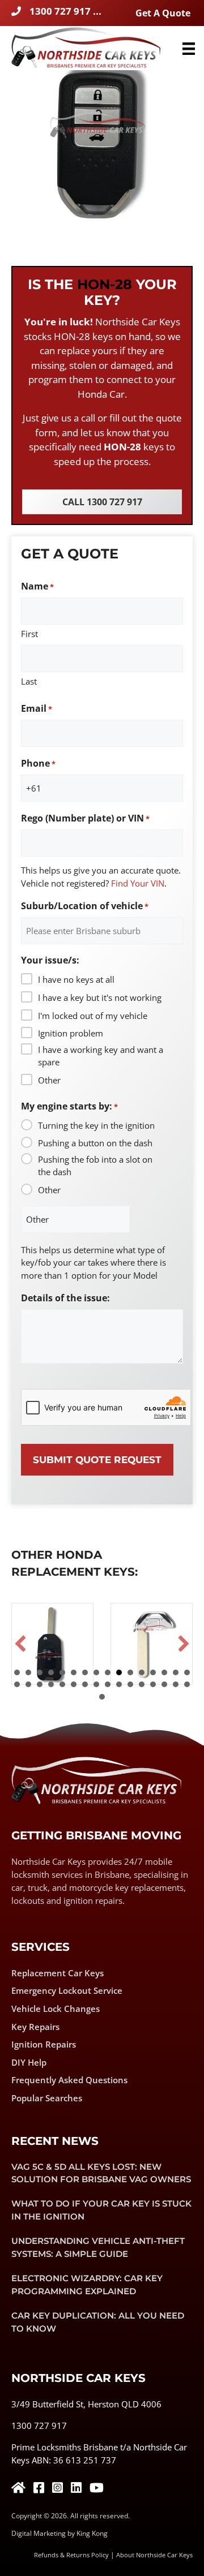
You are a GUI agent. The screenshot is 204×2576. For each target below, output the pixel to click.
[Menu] (189, 48)
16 (187, 1672)
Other (49, 1080)
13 (153, 1672)
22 (74, 1684)
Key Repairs (35, 2027)
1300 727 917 (39, 2426)
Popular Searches (47, 2098)
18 (28, 1684)
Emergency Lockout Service (67, 1990)
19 (40, 1684)
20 (51, 1684)
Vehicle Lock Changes (56, 2009)
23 (85, 1684)
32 (187, 1684)
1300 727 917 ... (65, 11)
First (29, 634)
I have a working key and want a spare (101, 1056)
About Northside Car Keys (154, 2555)
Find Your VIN (138, 883)
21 (62, 1684)
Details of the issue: (65, 1298)
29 (153, 1684)
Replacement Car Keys (58, 1973)
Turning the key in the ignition (96, 1125)
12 (142, 1672)
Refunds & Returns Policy (71, 2555)
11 (130, 1672)
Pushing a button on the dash (95, 1143)
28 (142, 1684)
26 (119, 1684)
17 (17, 1684)
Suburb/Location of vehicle (85, 906)
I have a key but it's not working (100, 997)
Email (37, 708)
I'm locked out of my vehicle (93, 1016)
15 (176, 1672)
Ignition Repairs (44, 2044)
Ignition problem (71, 1033)
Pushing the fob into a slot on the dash (95, 1166)
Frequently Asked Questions (69, 2080)
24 (96, 1684)
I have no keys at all (76, 979)
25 (108, 1684)
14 (164, 1672)
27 (130, 1684)
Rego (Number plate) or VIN (85, 818)
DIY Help (29, 2062)
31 (176, 1684)
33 (102, 1697)
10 (119, 1672)
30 (164, 1684)
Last (29, 681)
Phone (38, 763)
